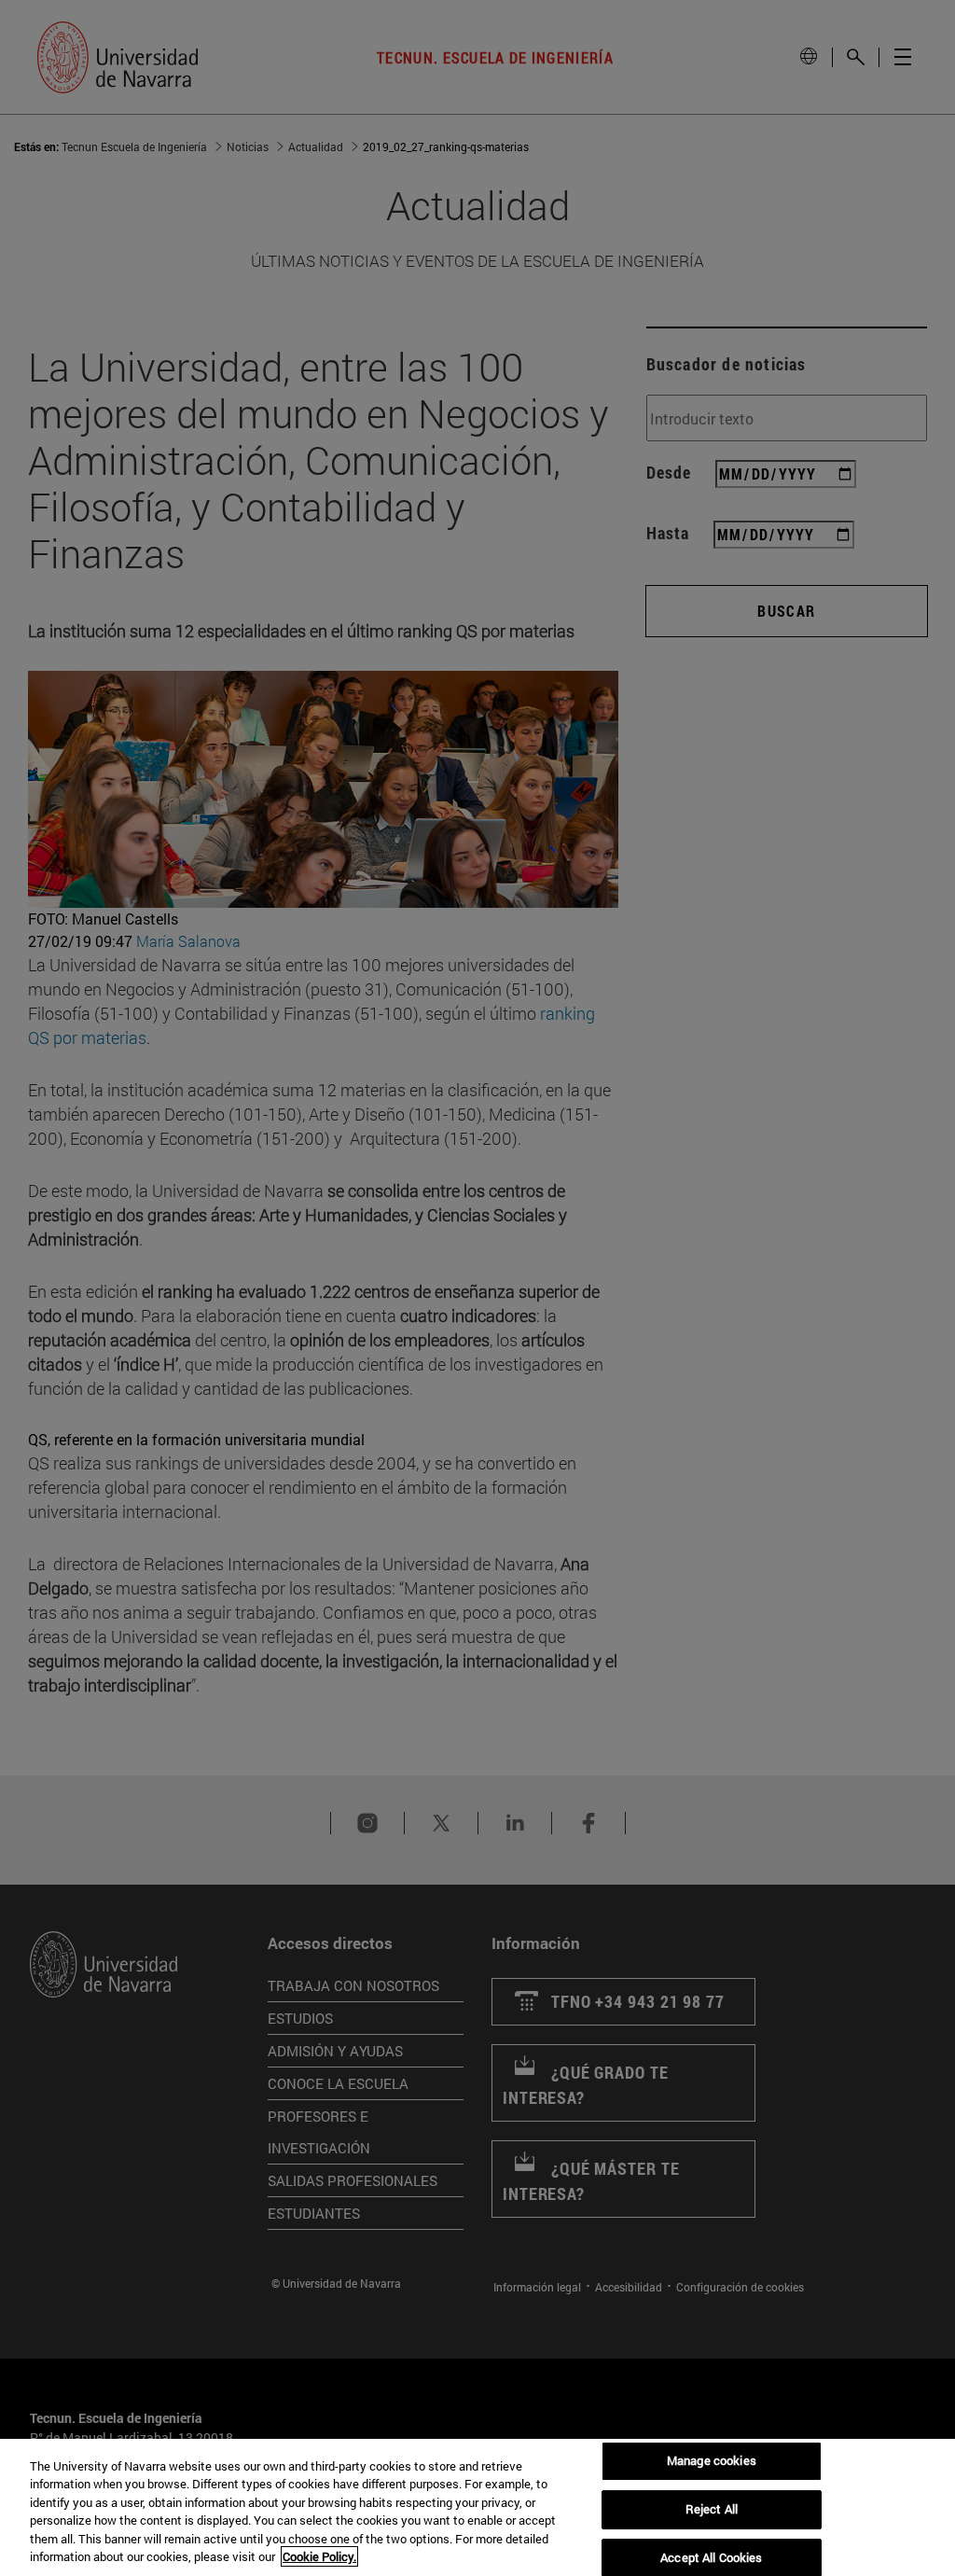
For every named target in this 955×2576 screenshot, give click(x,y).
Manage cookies (712, 2461)
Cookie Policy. (319, 2556)
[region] (477, 2507)
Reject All (712, 2509)
